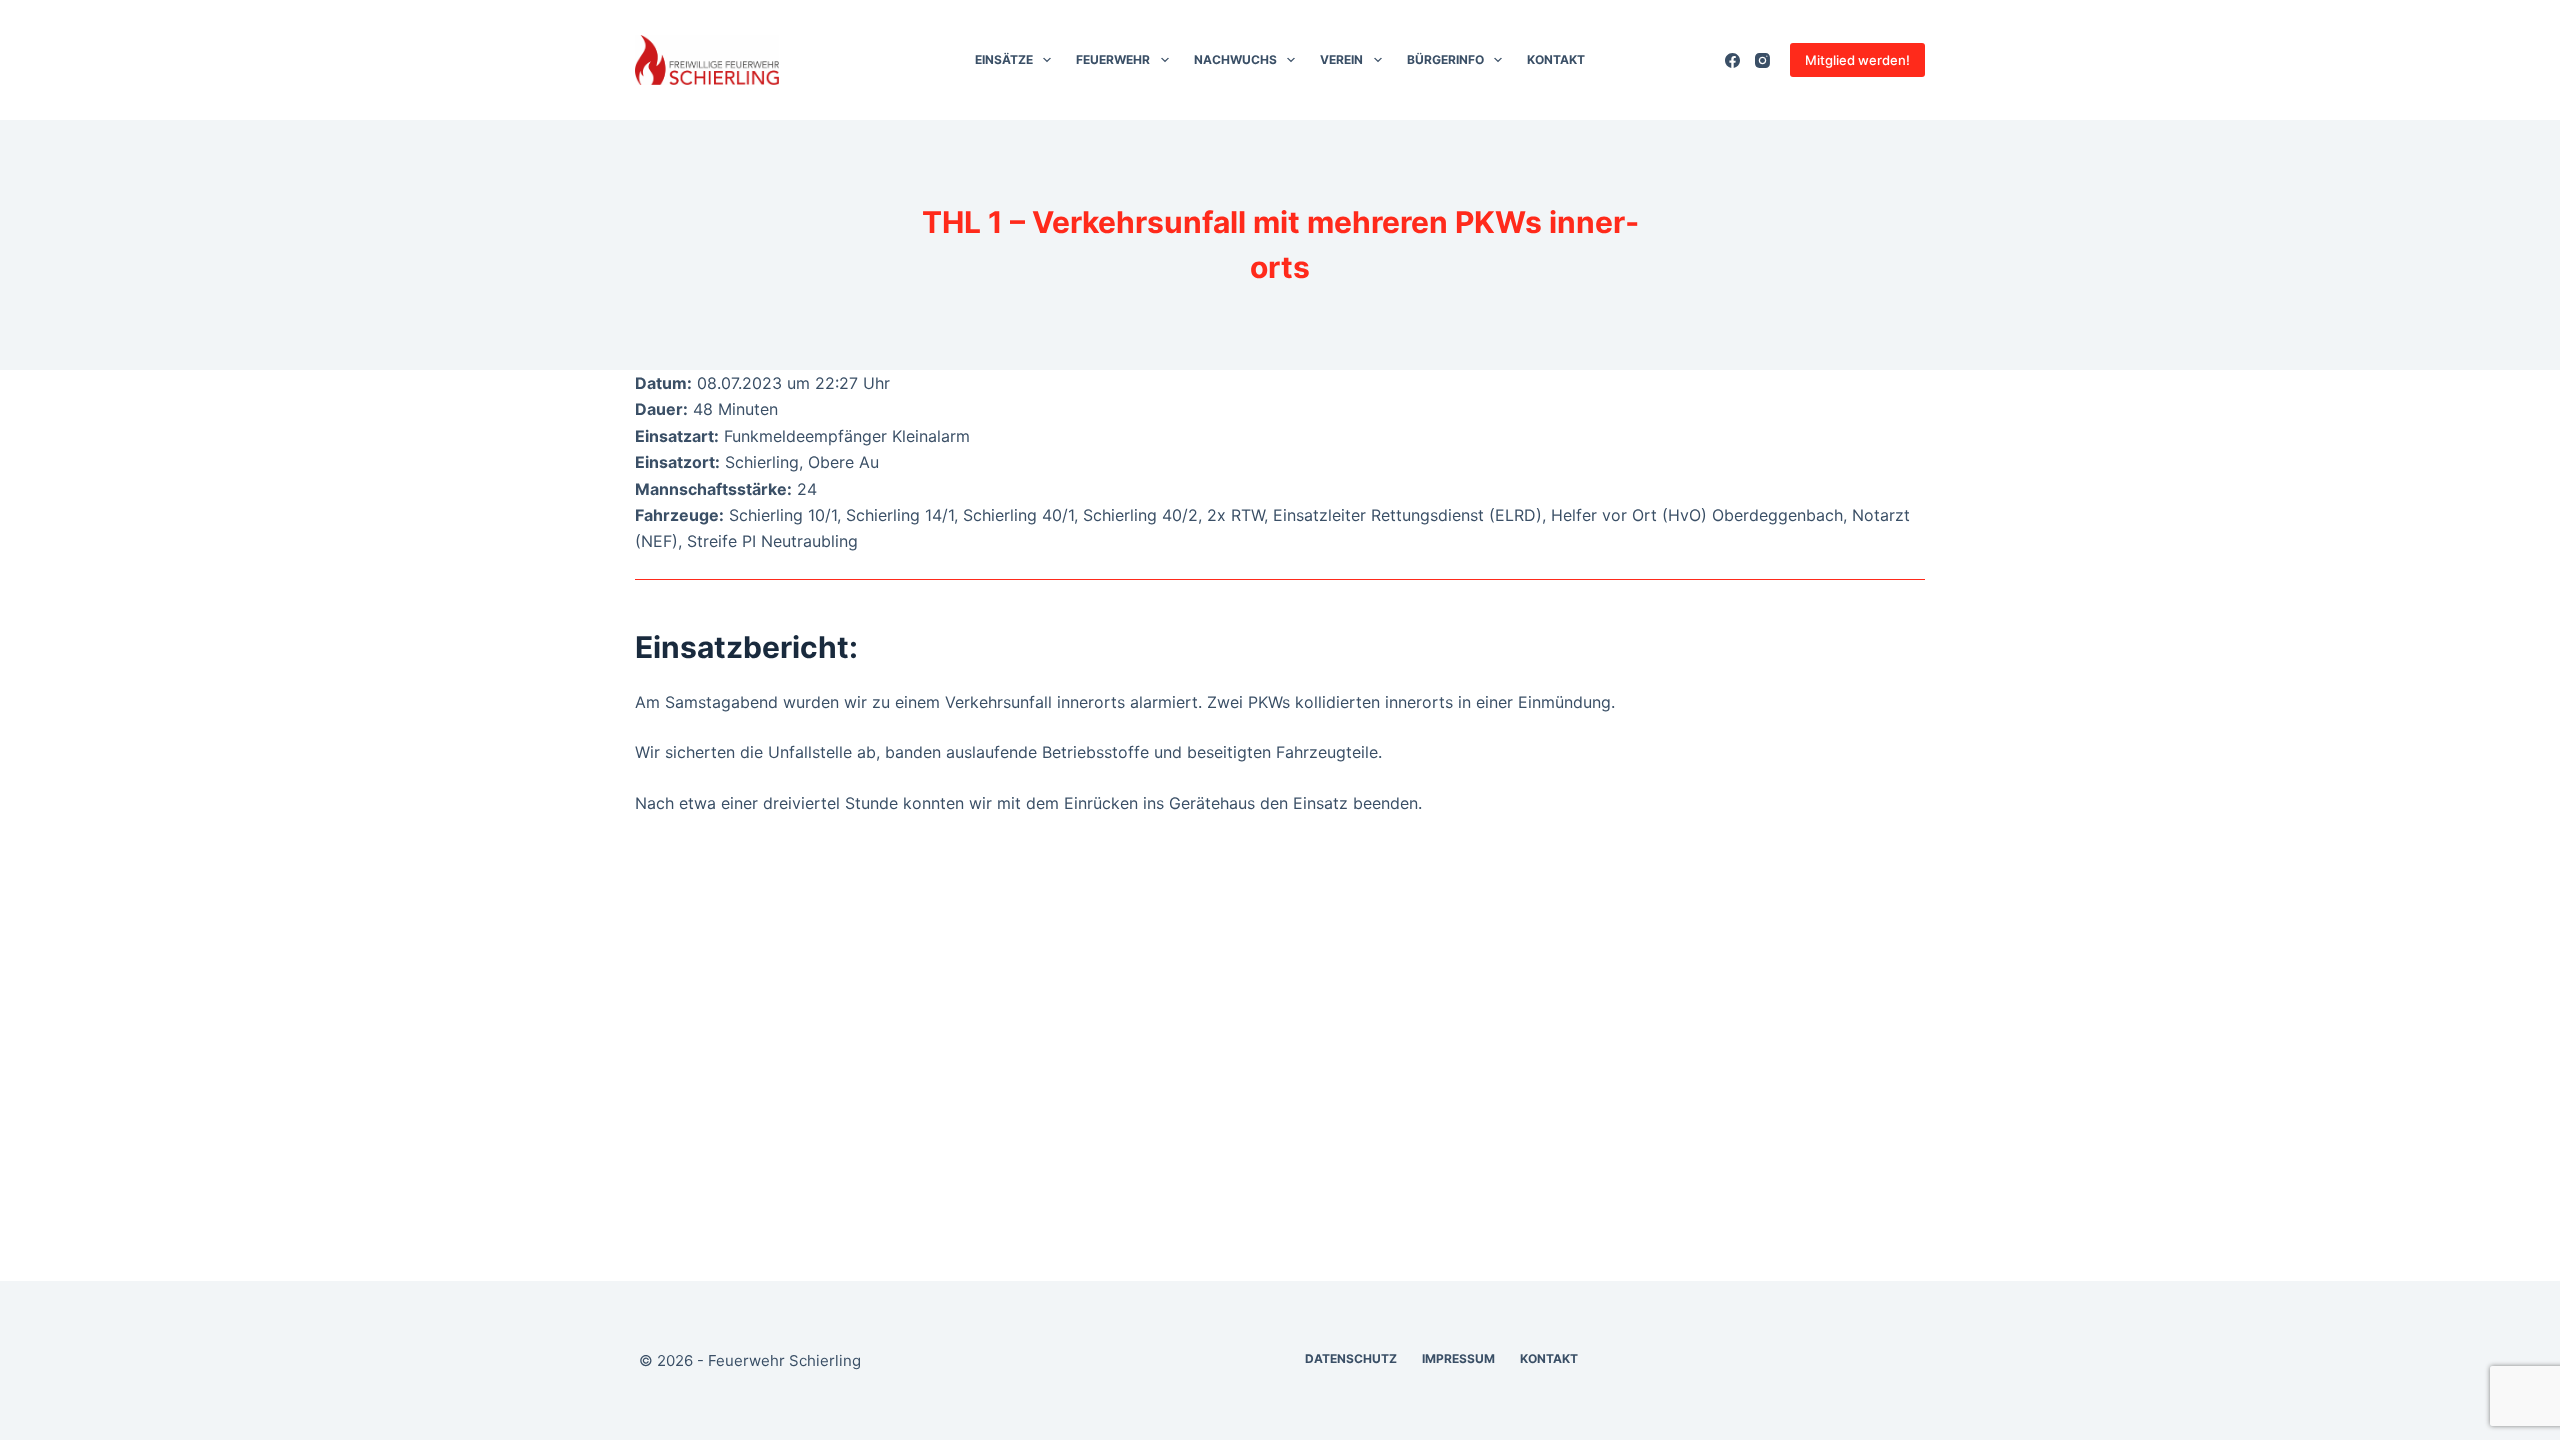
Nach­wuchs (1235, 59)
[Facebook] (1732, 60)
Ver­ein (1341, 59)
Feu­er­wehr (1113, 59)
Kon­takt (1556, 59)
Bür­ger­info (1445, 59)
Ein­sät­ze (1004, 59)
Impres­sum (1458, 1358)
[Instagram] (1762, 60)
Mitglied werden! (1857, 60)
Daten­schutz (1351, 1358)
